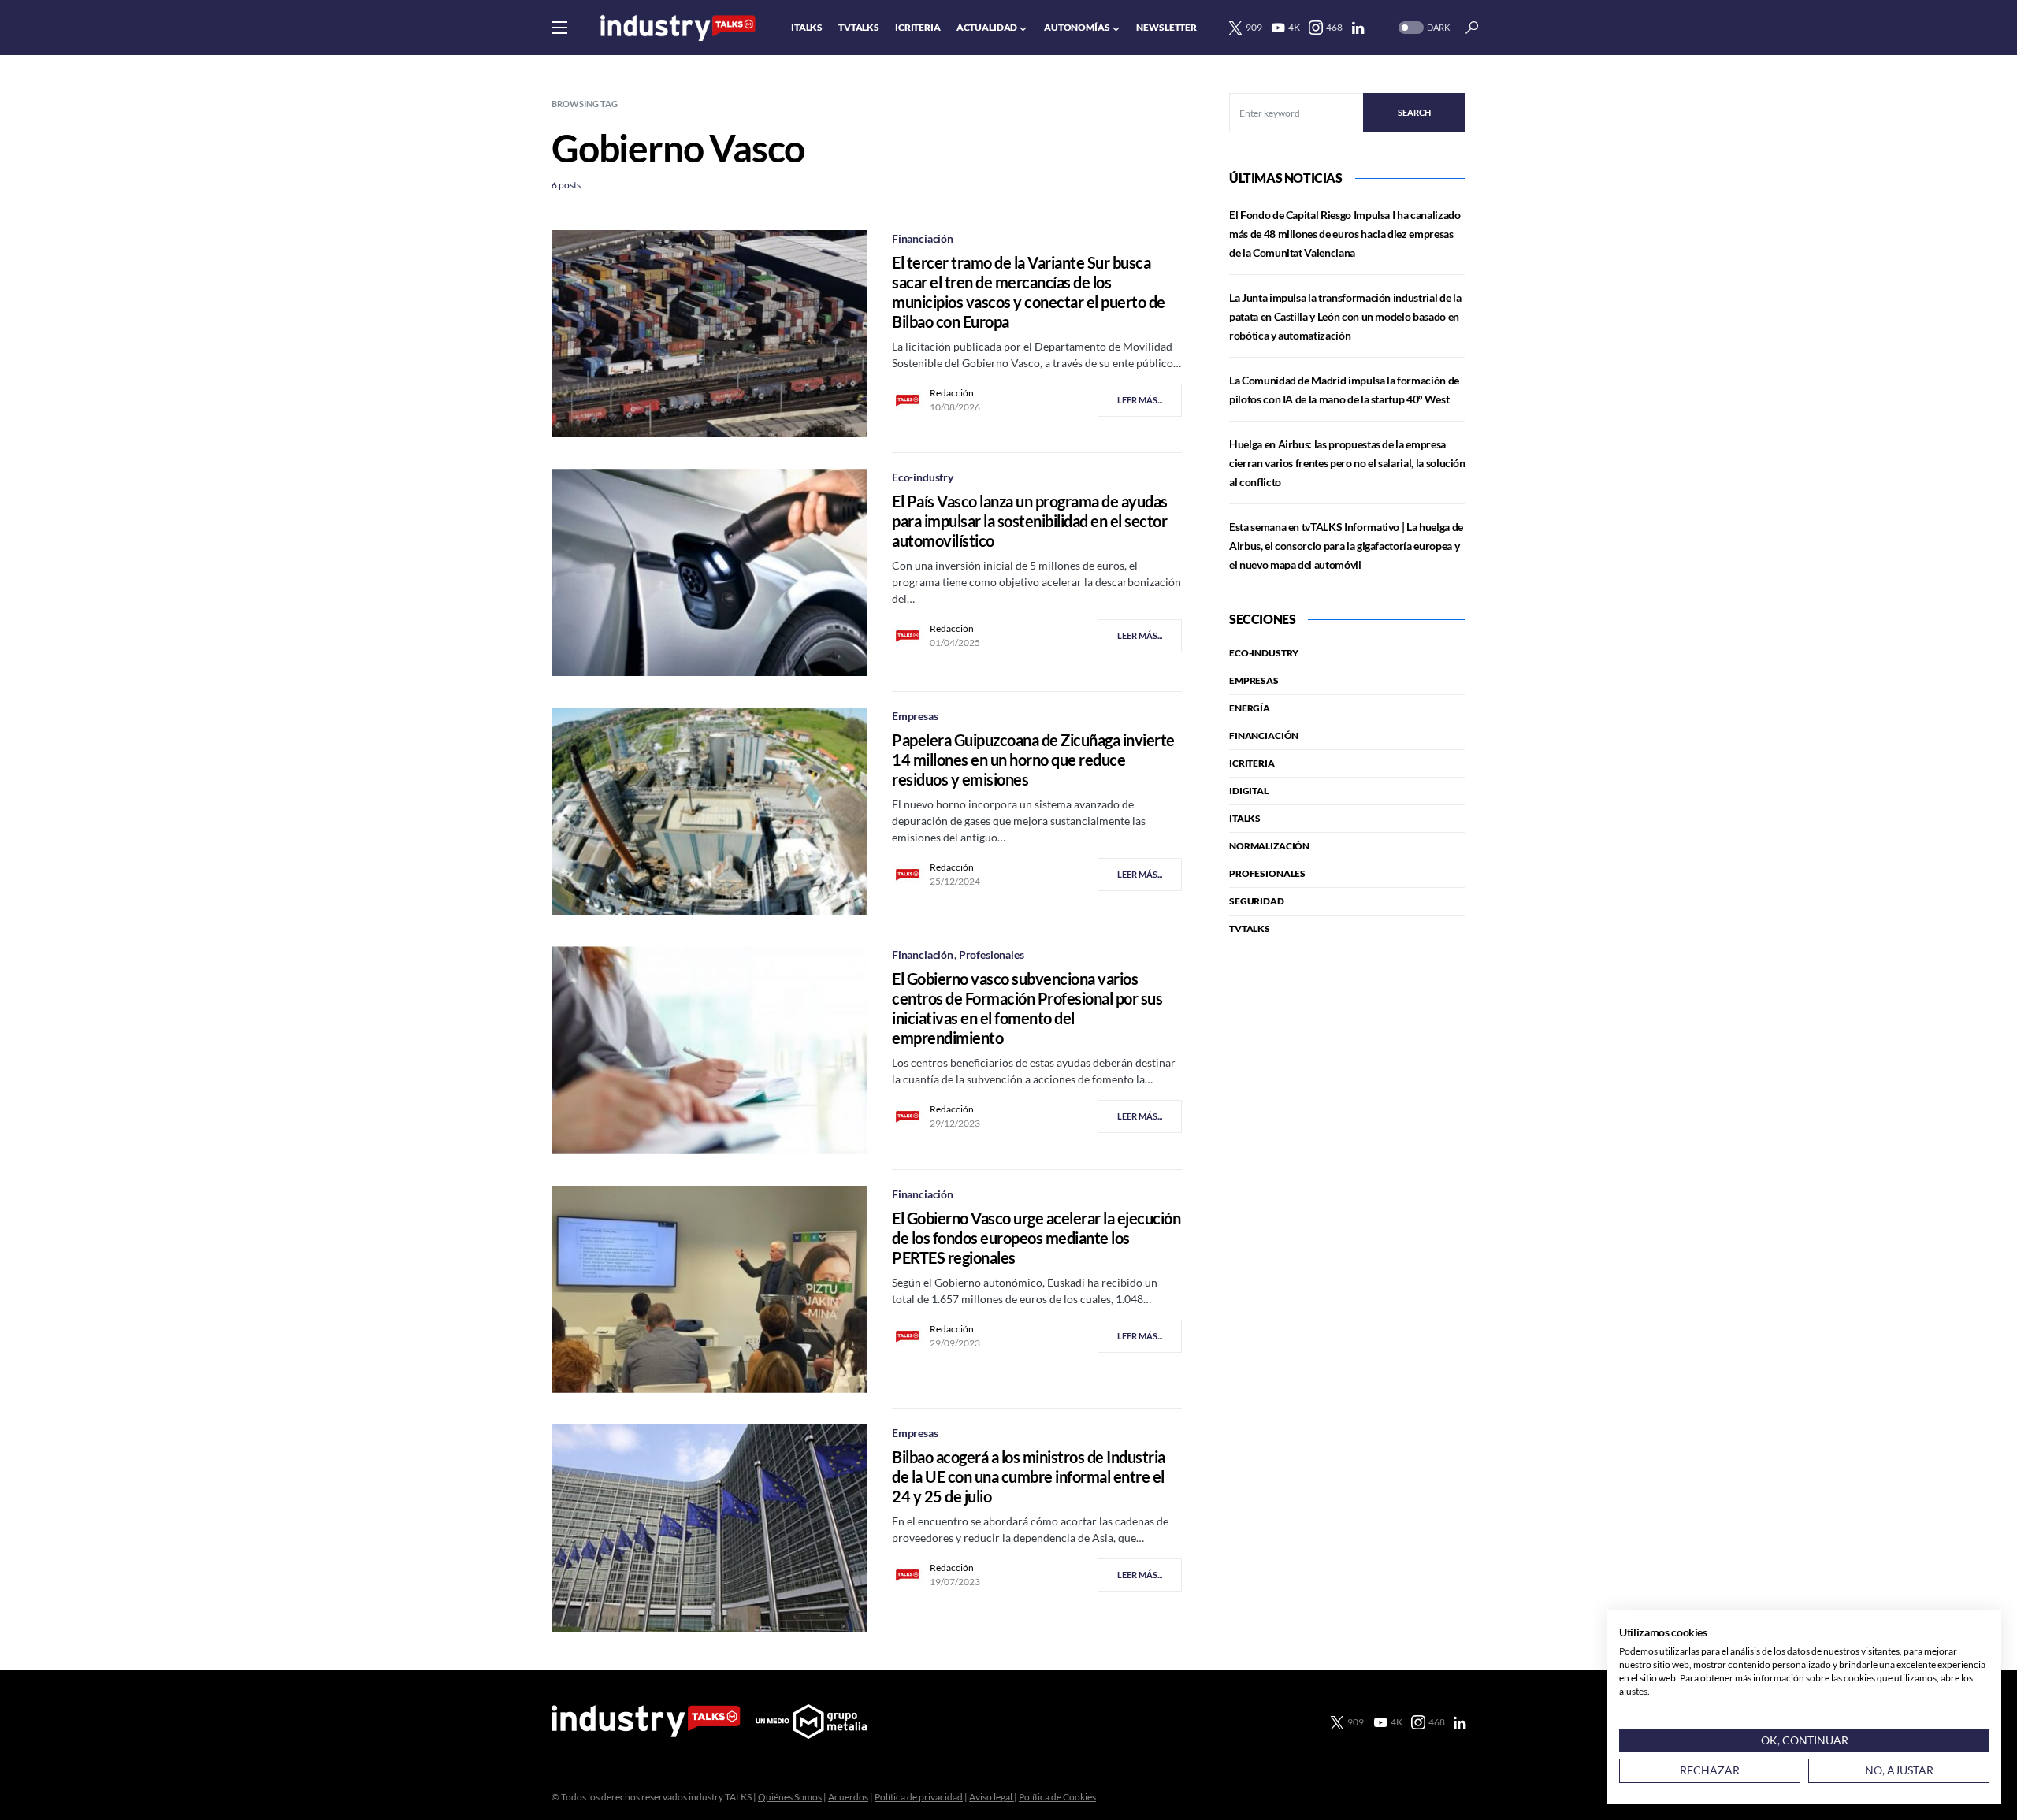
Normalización (1269, 846)
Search (1414, 112)
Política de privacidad (919, 1797)
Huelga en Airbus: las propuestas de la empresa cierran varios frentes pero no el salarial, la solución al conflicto (1347, 463)
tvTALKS (1250, 929)
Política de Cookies (1057, 1797)
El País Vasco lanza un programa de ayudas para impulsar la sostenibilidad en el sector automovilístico (1030, 521)
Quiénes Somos (790, 1797)
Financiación (923, 238)
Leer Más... (1140, 400)
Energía (1250, 708)
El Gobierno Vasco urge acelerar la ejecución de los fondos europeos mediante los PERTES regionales (1036, 1238)
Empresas (915, 716)
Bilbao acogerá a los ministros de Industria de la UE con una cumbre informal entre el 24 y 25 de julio (1029, 1476)
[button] (559, 28)
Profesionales (992, 955)
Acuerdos (848, 1797)
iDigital (1249, 791)
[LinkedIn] (1358, 28)
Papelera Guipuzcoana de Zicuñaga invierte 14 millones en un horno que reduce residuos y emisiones (1033, 760)
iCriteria (1252, 763)
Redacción (952, 393)
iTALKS (1245, 818)
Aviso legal (992, 1797)
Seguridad (1257, 901)
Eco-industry (923, 477)
